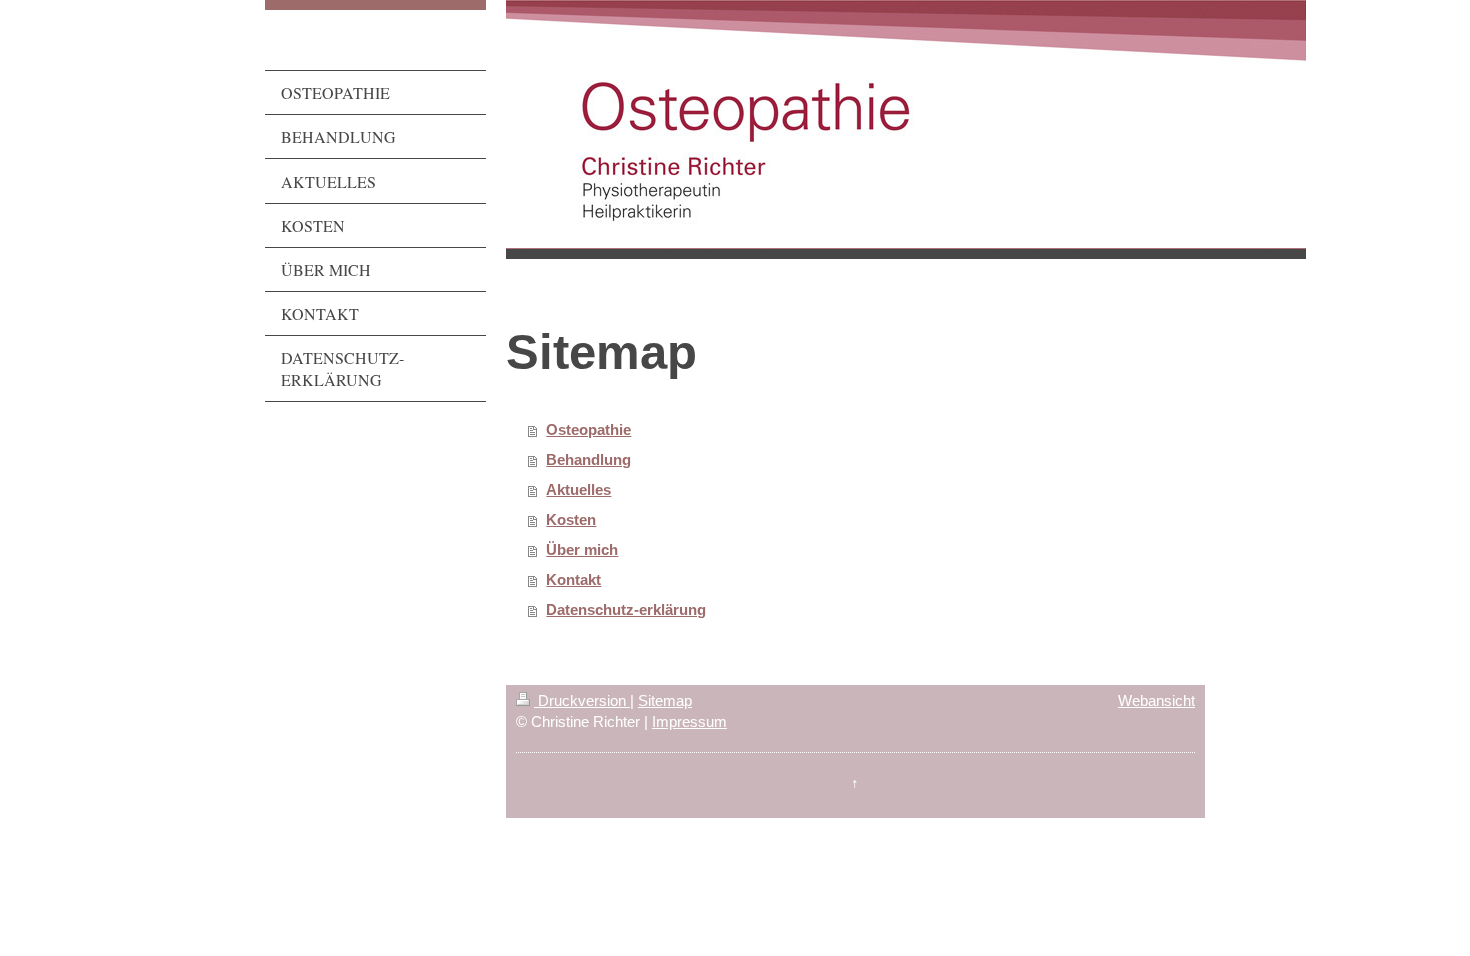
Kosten (571, 519)
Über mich (582, 549)
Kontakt (573, 579)
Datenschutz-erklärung (626, 609)
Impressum (689, 721)
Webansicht (1156, 700)
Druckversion (582, 700)
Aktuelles (578, 489)
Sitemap (665, 700)
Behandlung (588, 459)
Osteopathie (588, 429)
